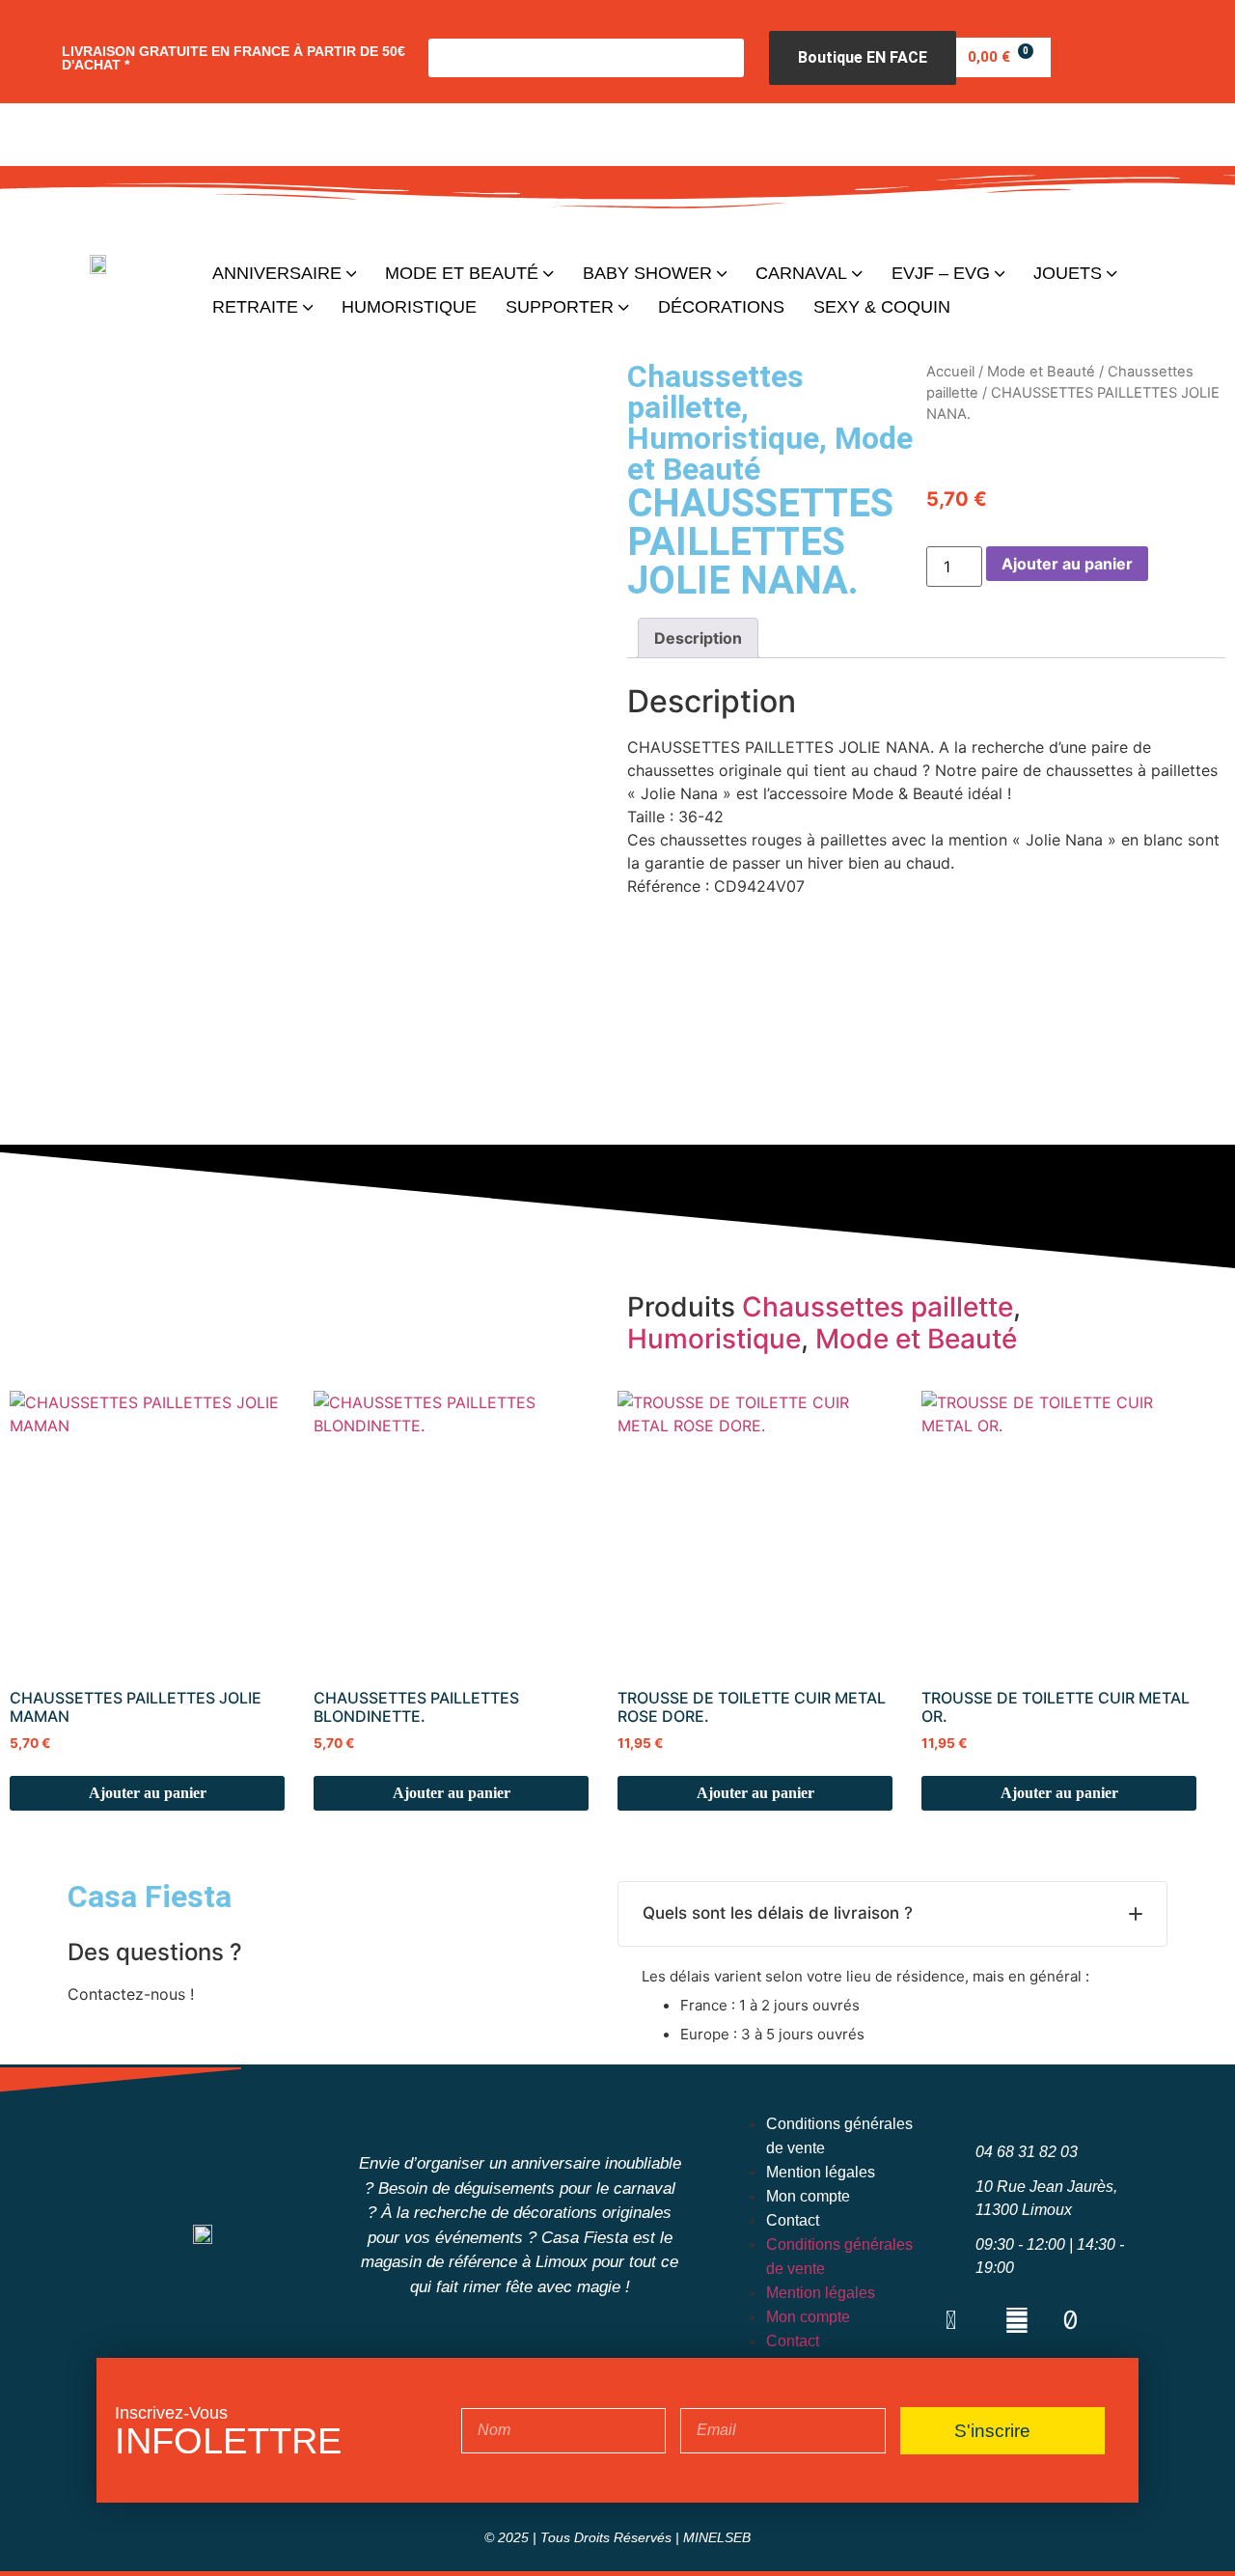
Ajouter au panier (1067, 564)
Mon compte (808, 2196)
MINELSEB (717, 2537)
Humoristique (723, 438)
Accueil (950, 372)
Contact (793, 2220)
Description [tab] (698, 638)
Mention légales (821, 2172)
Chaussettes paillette (715, 392)
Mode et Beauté (1041, 372)
